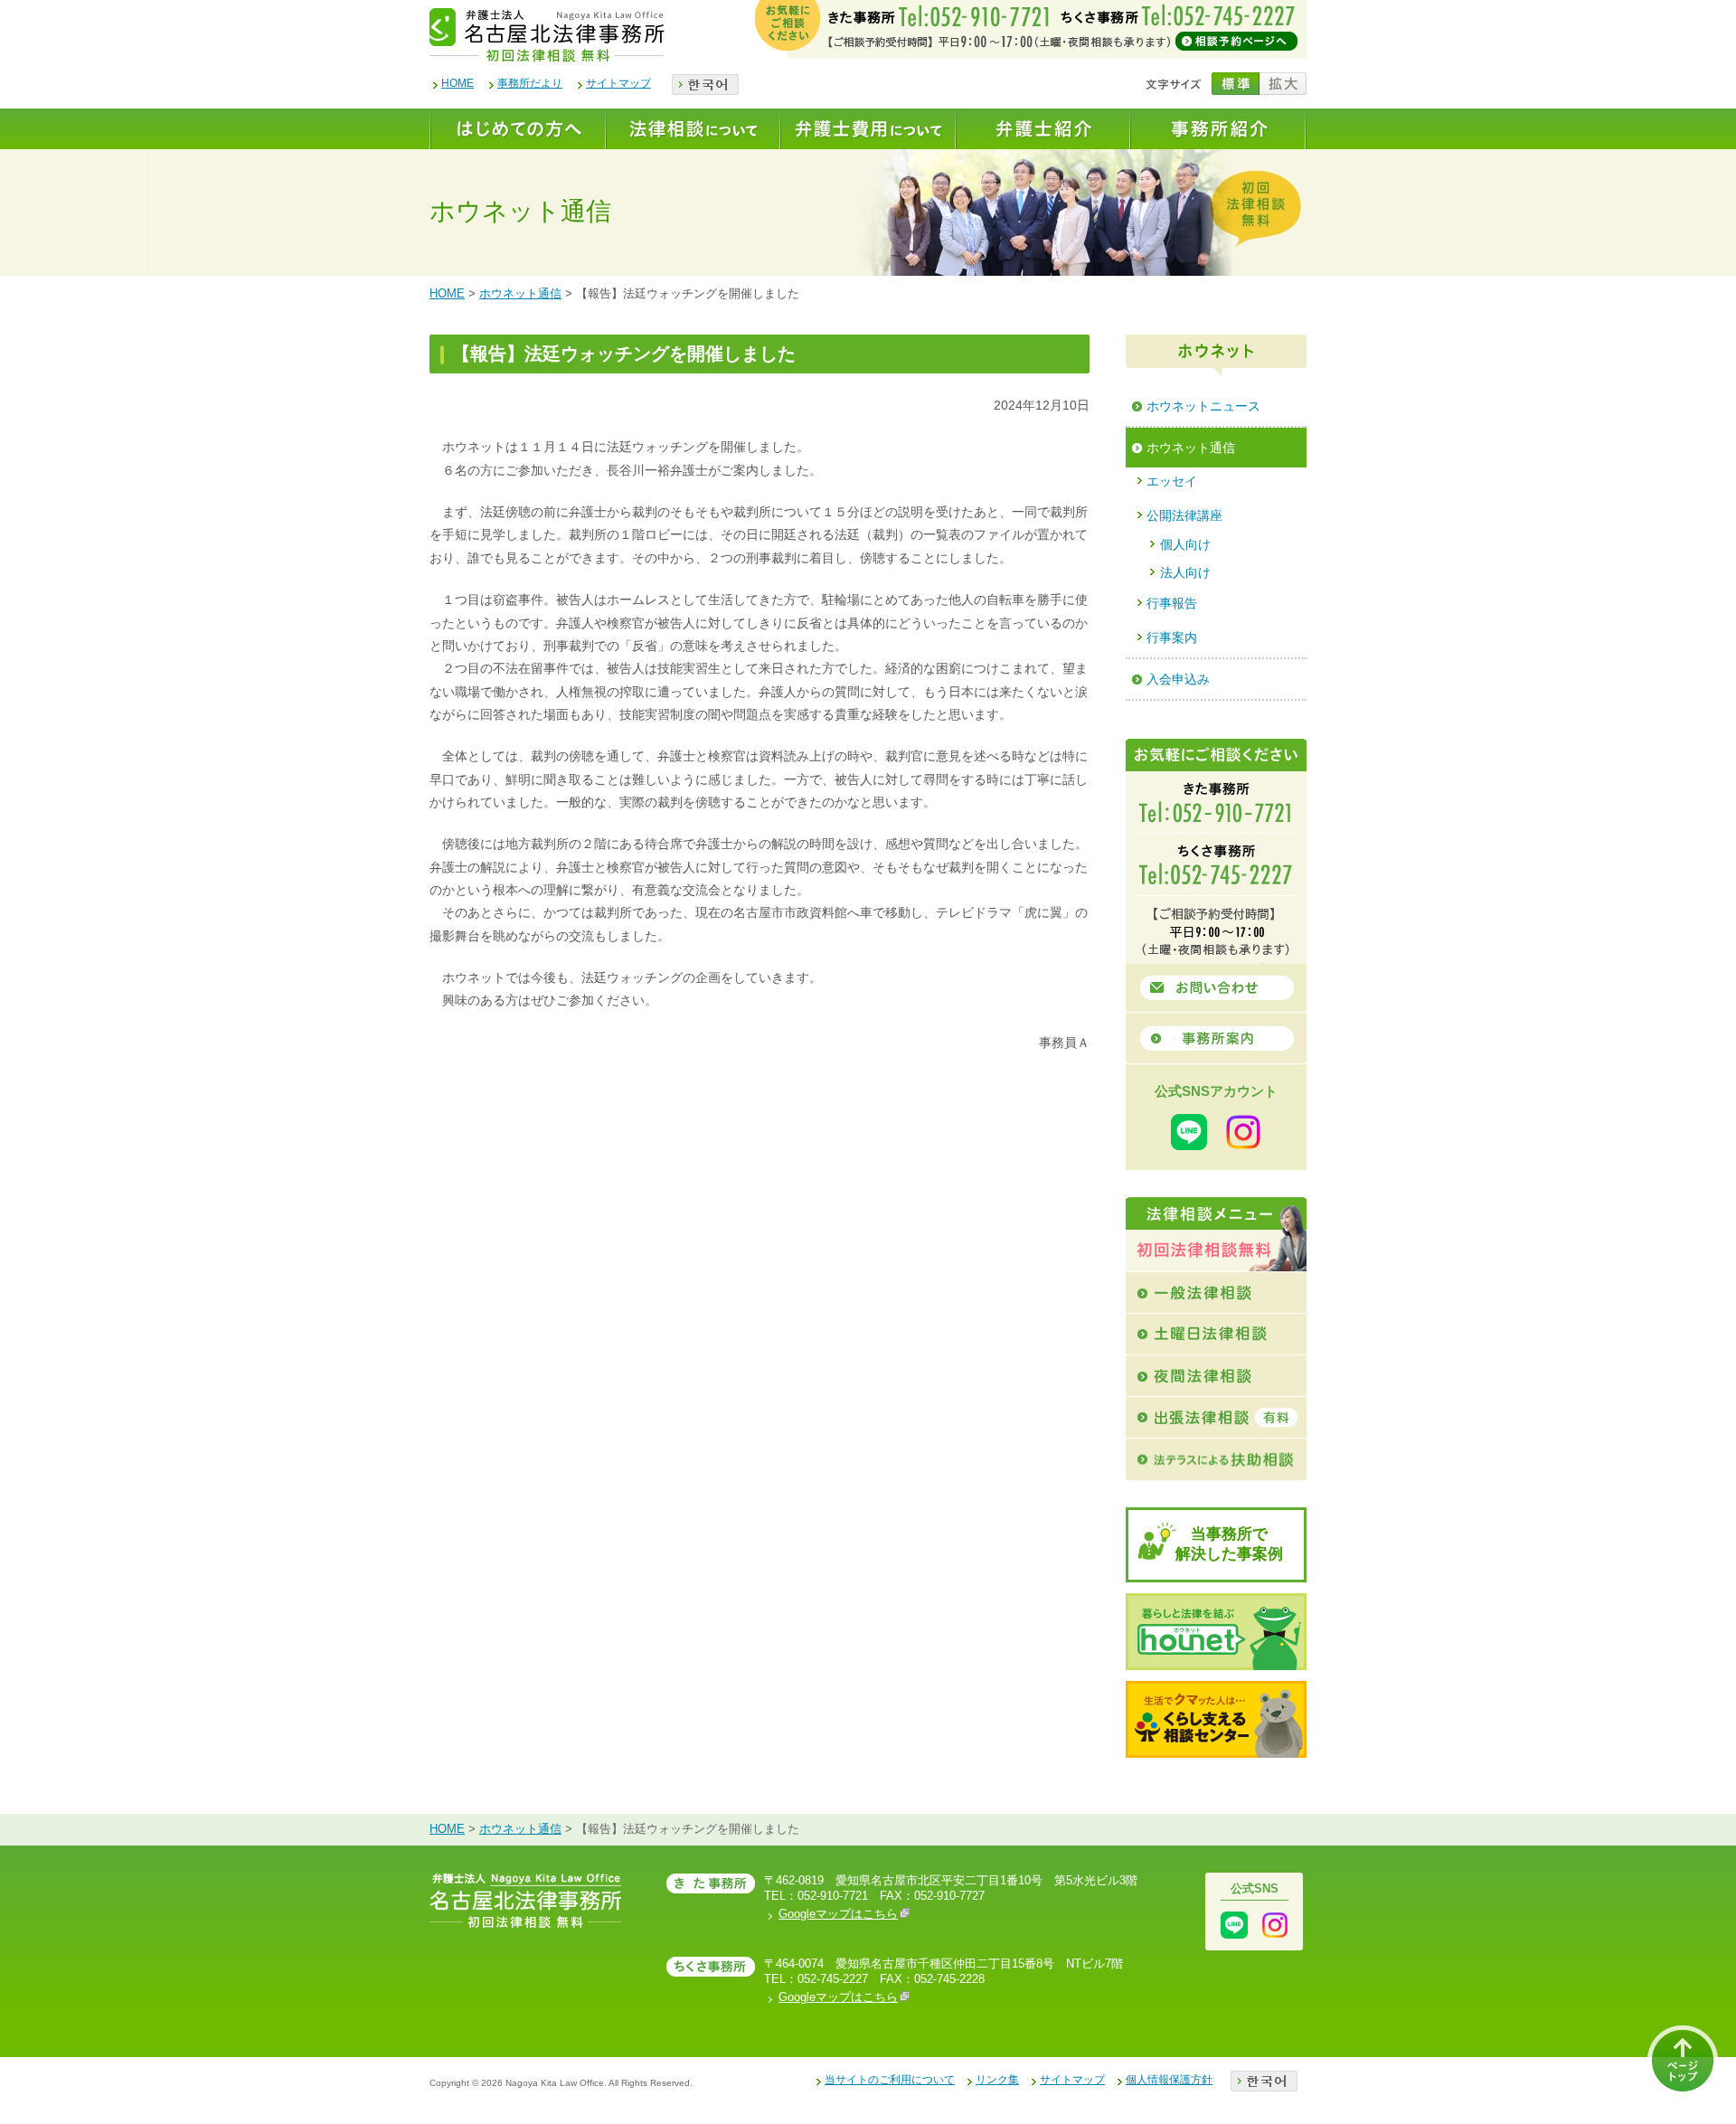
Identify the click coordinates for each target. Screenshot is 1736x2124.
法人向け (1185, 572)
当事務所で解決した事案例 (1229, 1544)
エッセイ (1172, 481)
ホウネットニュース (1203, 406)
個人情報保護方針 (1169, 2080)
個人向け (1185, 544)
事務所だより (530, 83)
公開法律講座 (1184, 515)
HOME (458, 83)
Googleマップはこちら (838, 1914)
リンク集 (997, 2080)
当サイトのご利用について (890, 2080)
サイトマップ (618, 83)
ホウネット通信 (520, 293)
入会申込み (1178, 679)
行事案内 (1172, 637)
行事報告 (1172, 603)
